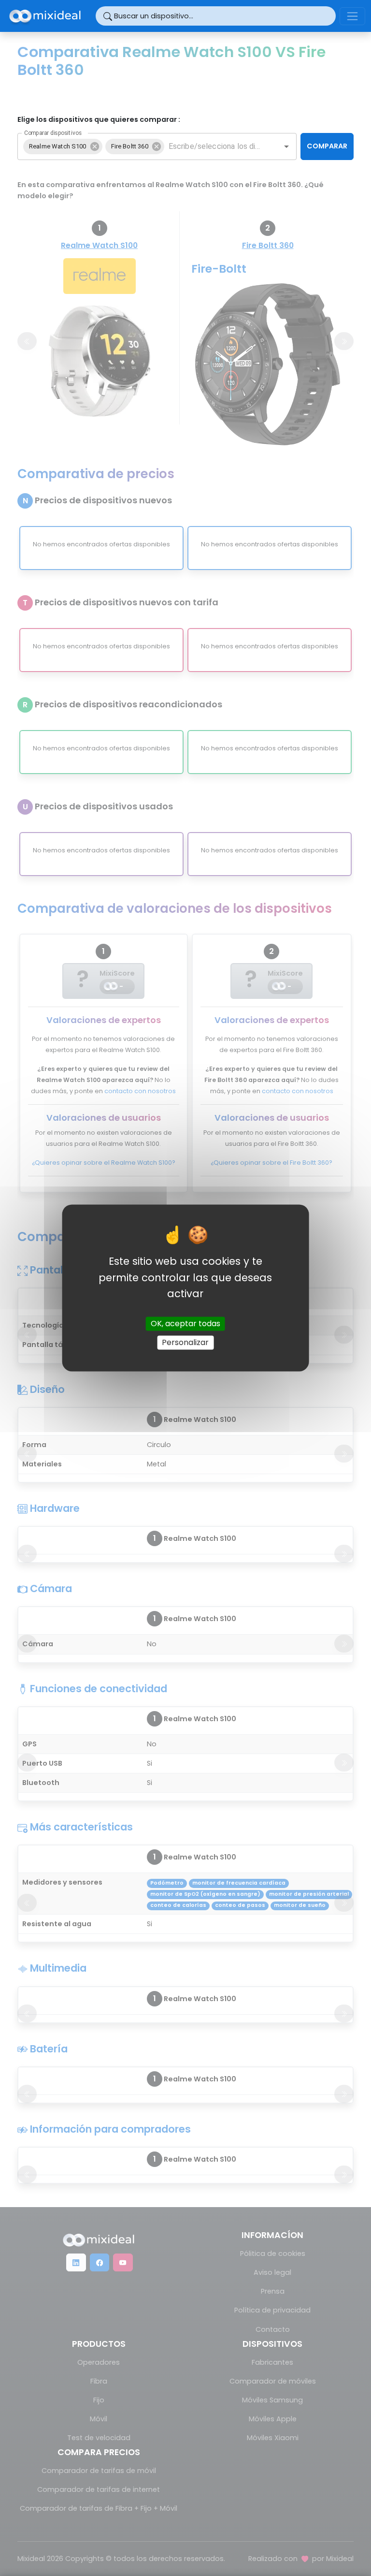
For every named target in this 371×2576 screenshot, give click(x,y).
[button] (63, 146)
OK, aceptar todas (185, 1324)
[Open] (286, 146)
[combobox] (215, 146)
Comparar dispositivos (53, 132)
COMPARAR (327, 146)
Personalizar (185, 1342)
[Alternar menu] (352, 16)
